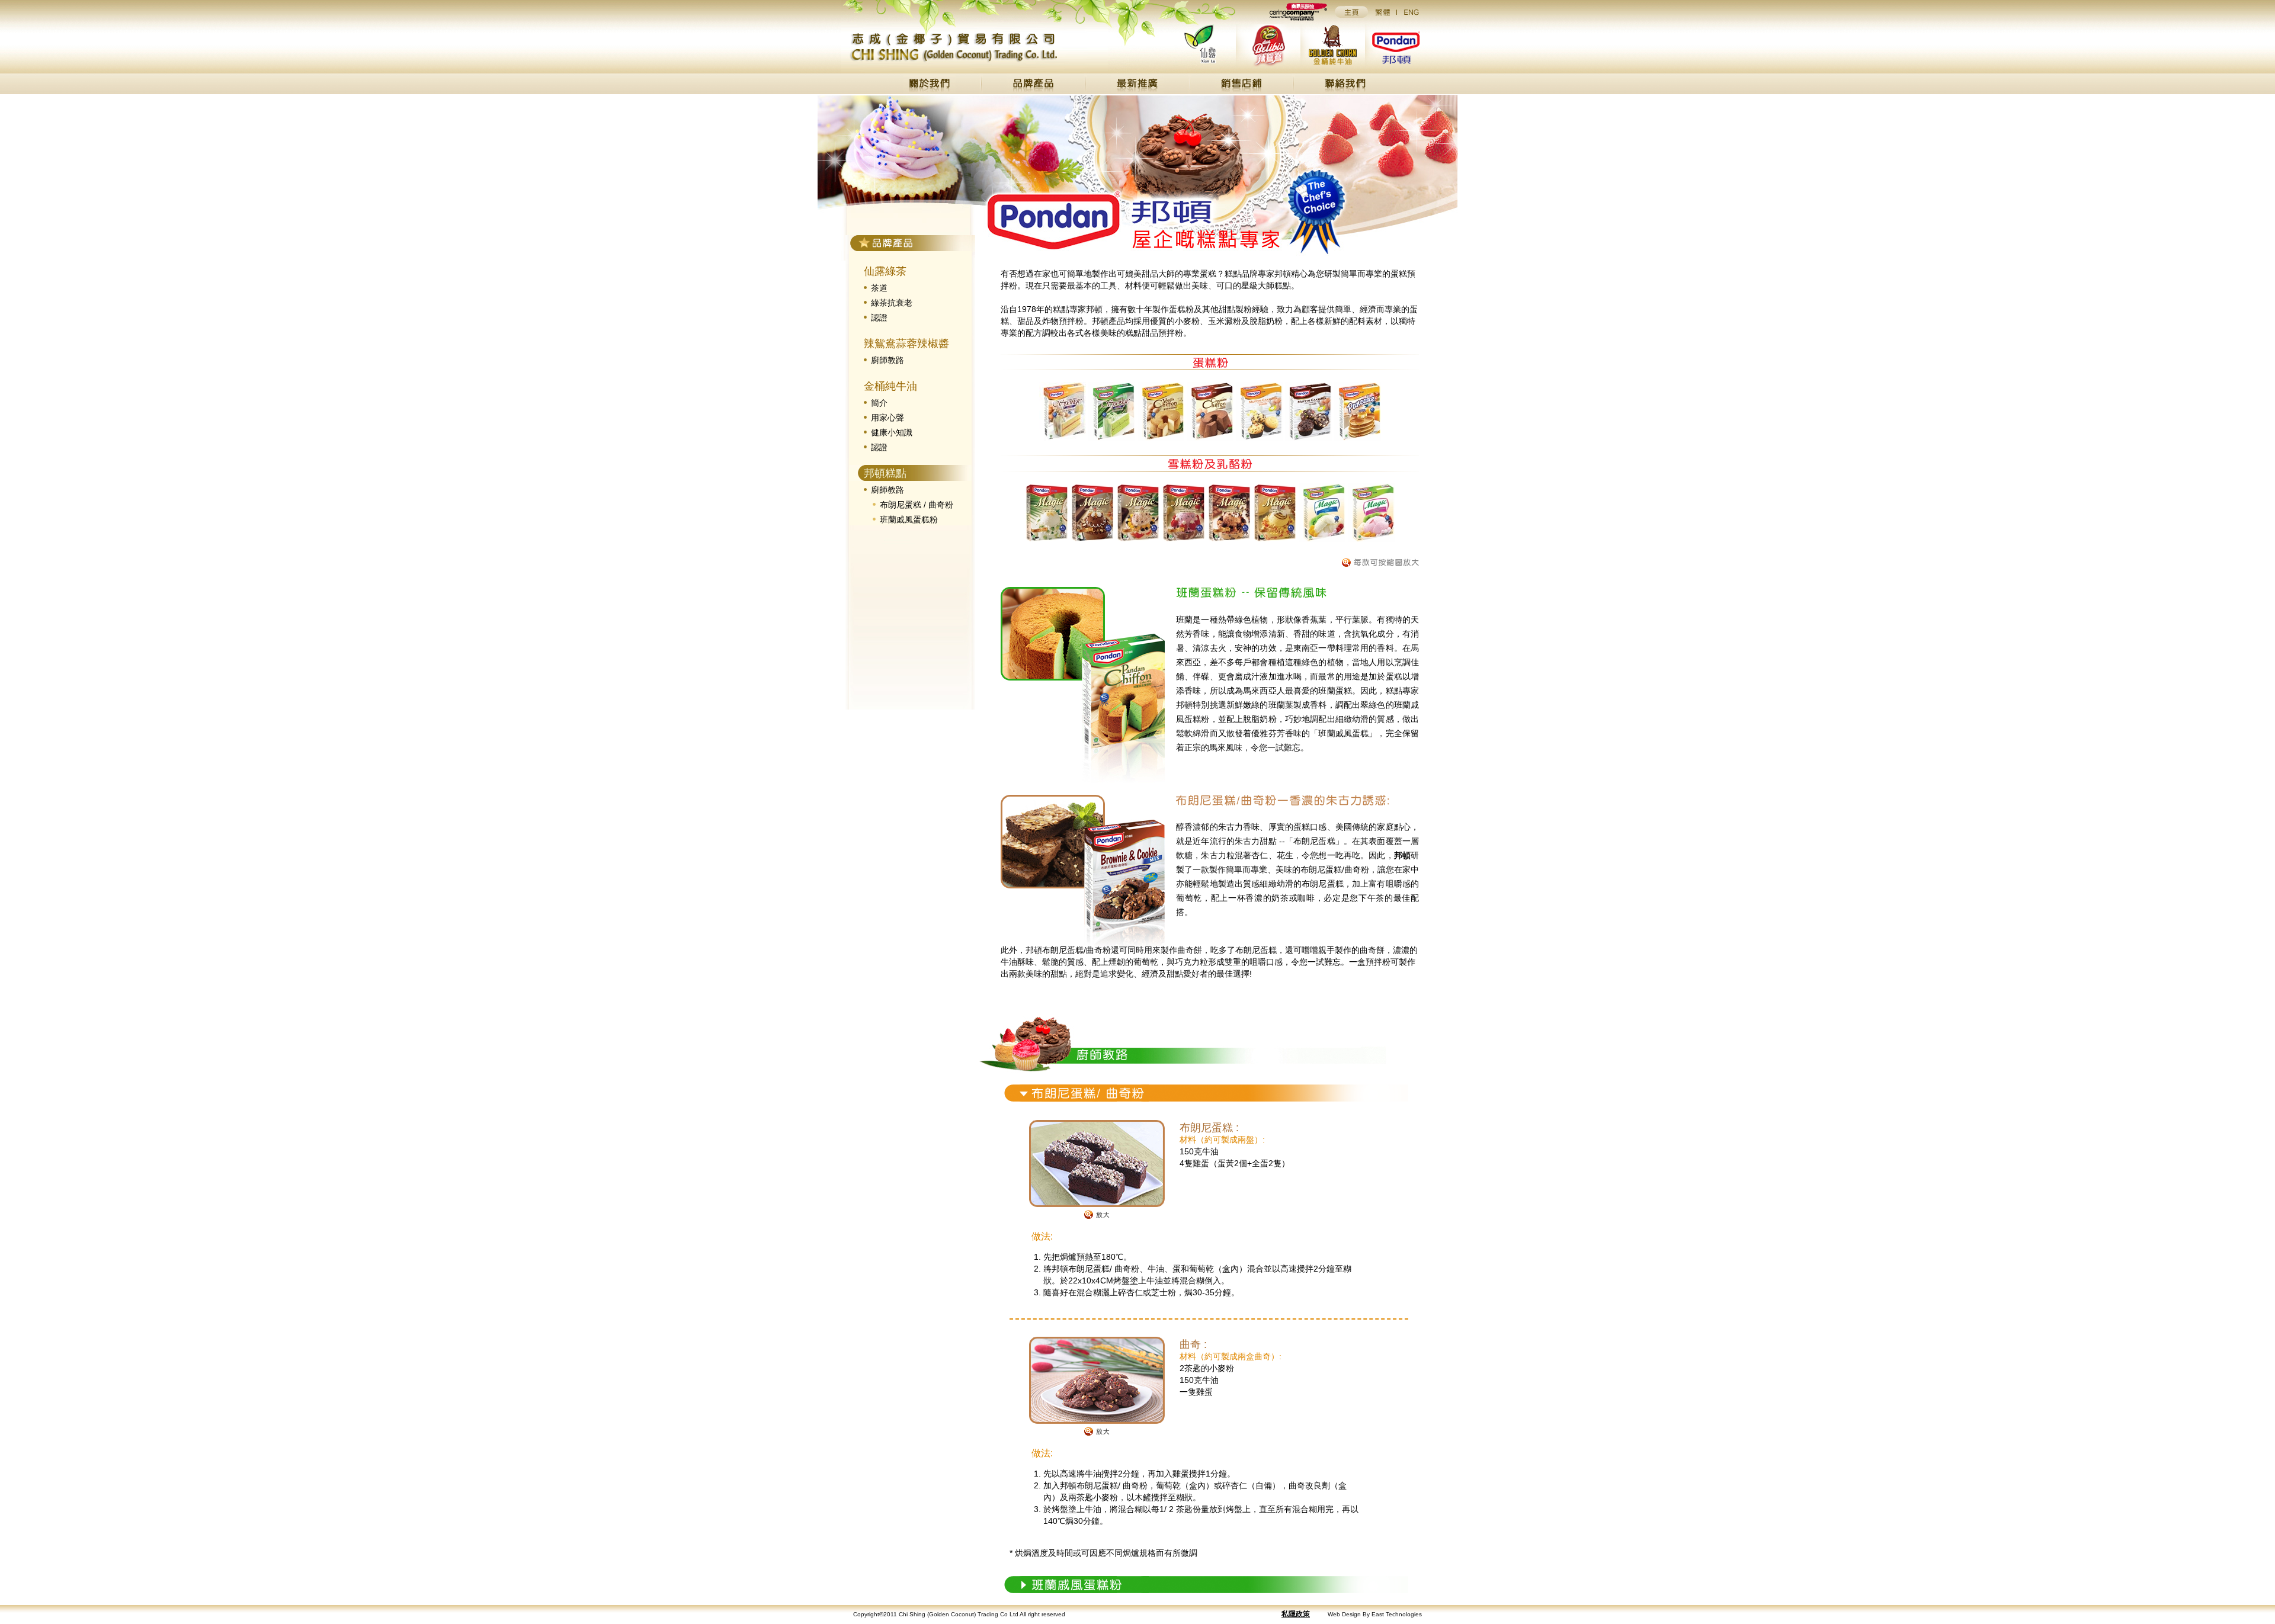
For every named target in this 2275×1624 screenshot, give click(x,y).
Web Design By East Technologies (1375, 1614)
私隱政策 (1296, 1614)
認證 (879, 317)
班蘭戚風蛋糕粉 (909, 519)
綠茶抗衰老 (892, 303)
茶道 (879, 288)
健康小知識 (892, 432)
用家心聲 (887, 418)
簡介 (879, 403)
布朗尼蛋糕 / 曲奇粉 (917, 505)
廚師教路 (887, 360)
